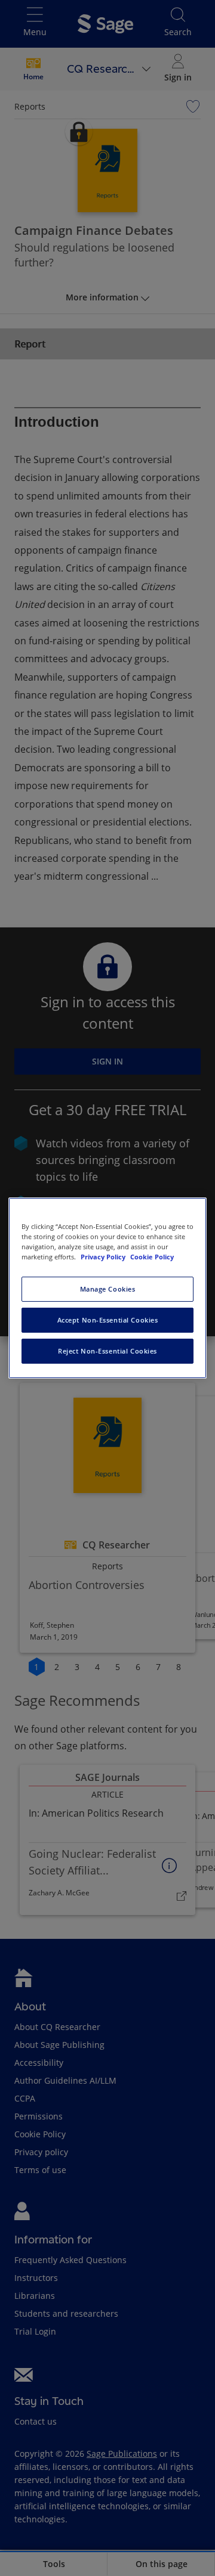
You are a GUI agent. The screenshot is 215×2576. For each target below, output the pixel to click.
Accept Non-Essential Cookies (108, 1320)
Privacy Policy (104, 1257)
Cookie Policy (152, 1257)
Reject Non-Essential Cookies (107, 1351)
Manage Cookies (108, 1289)
